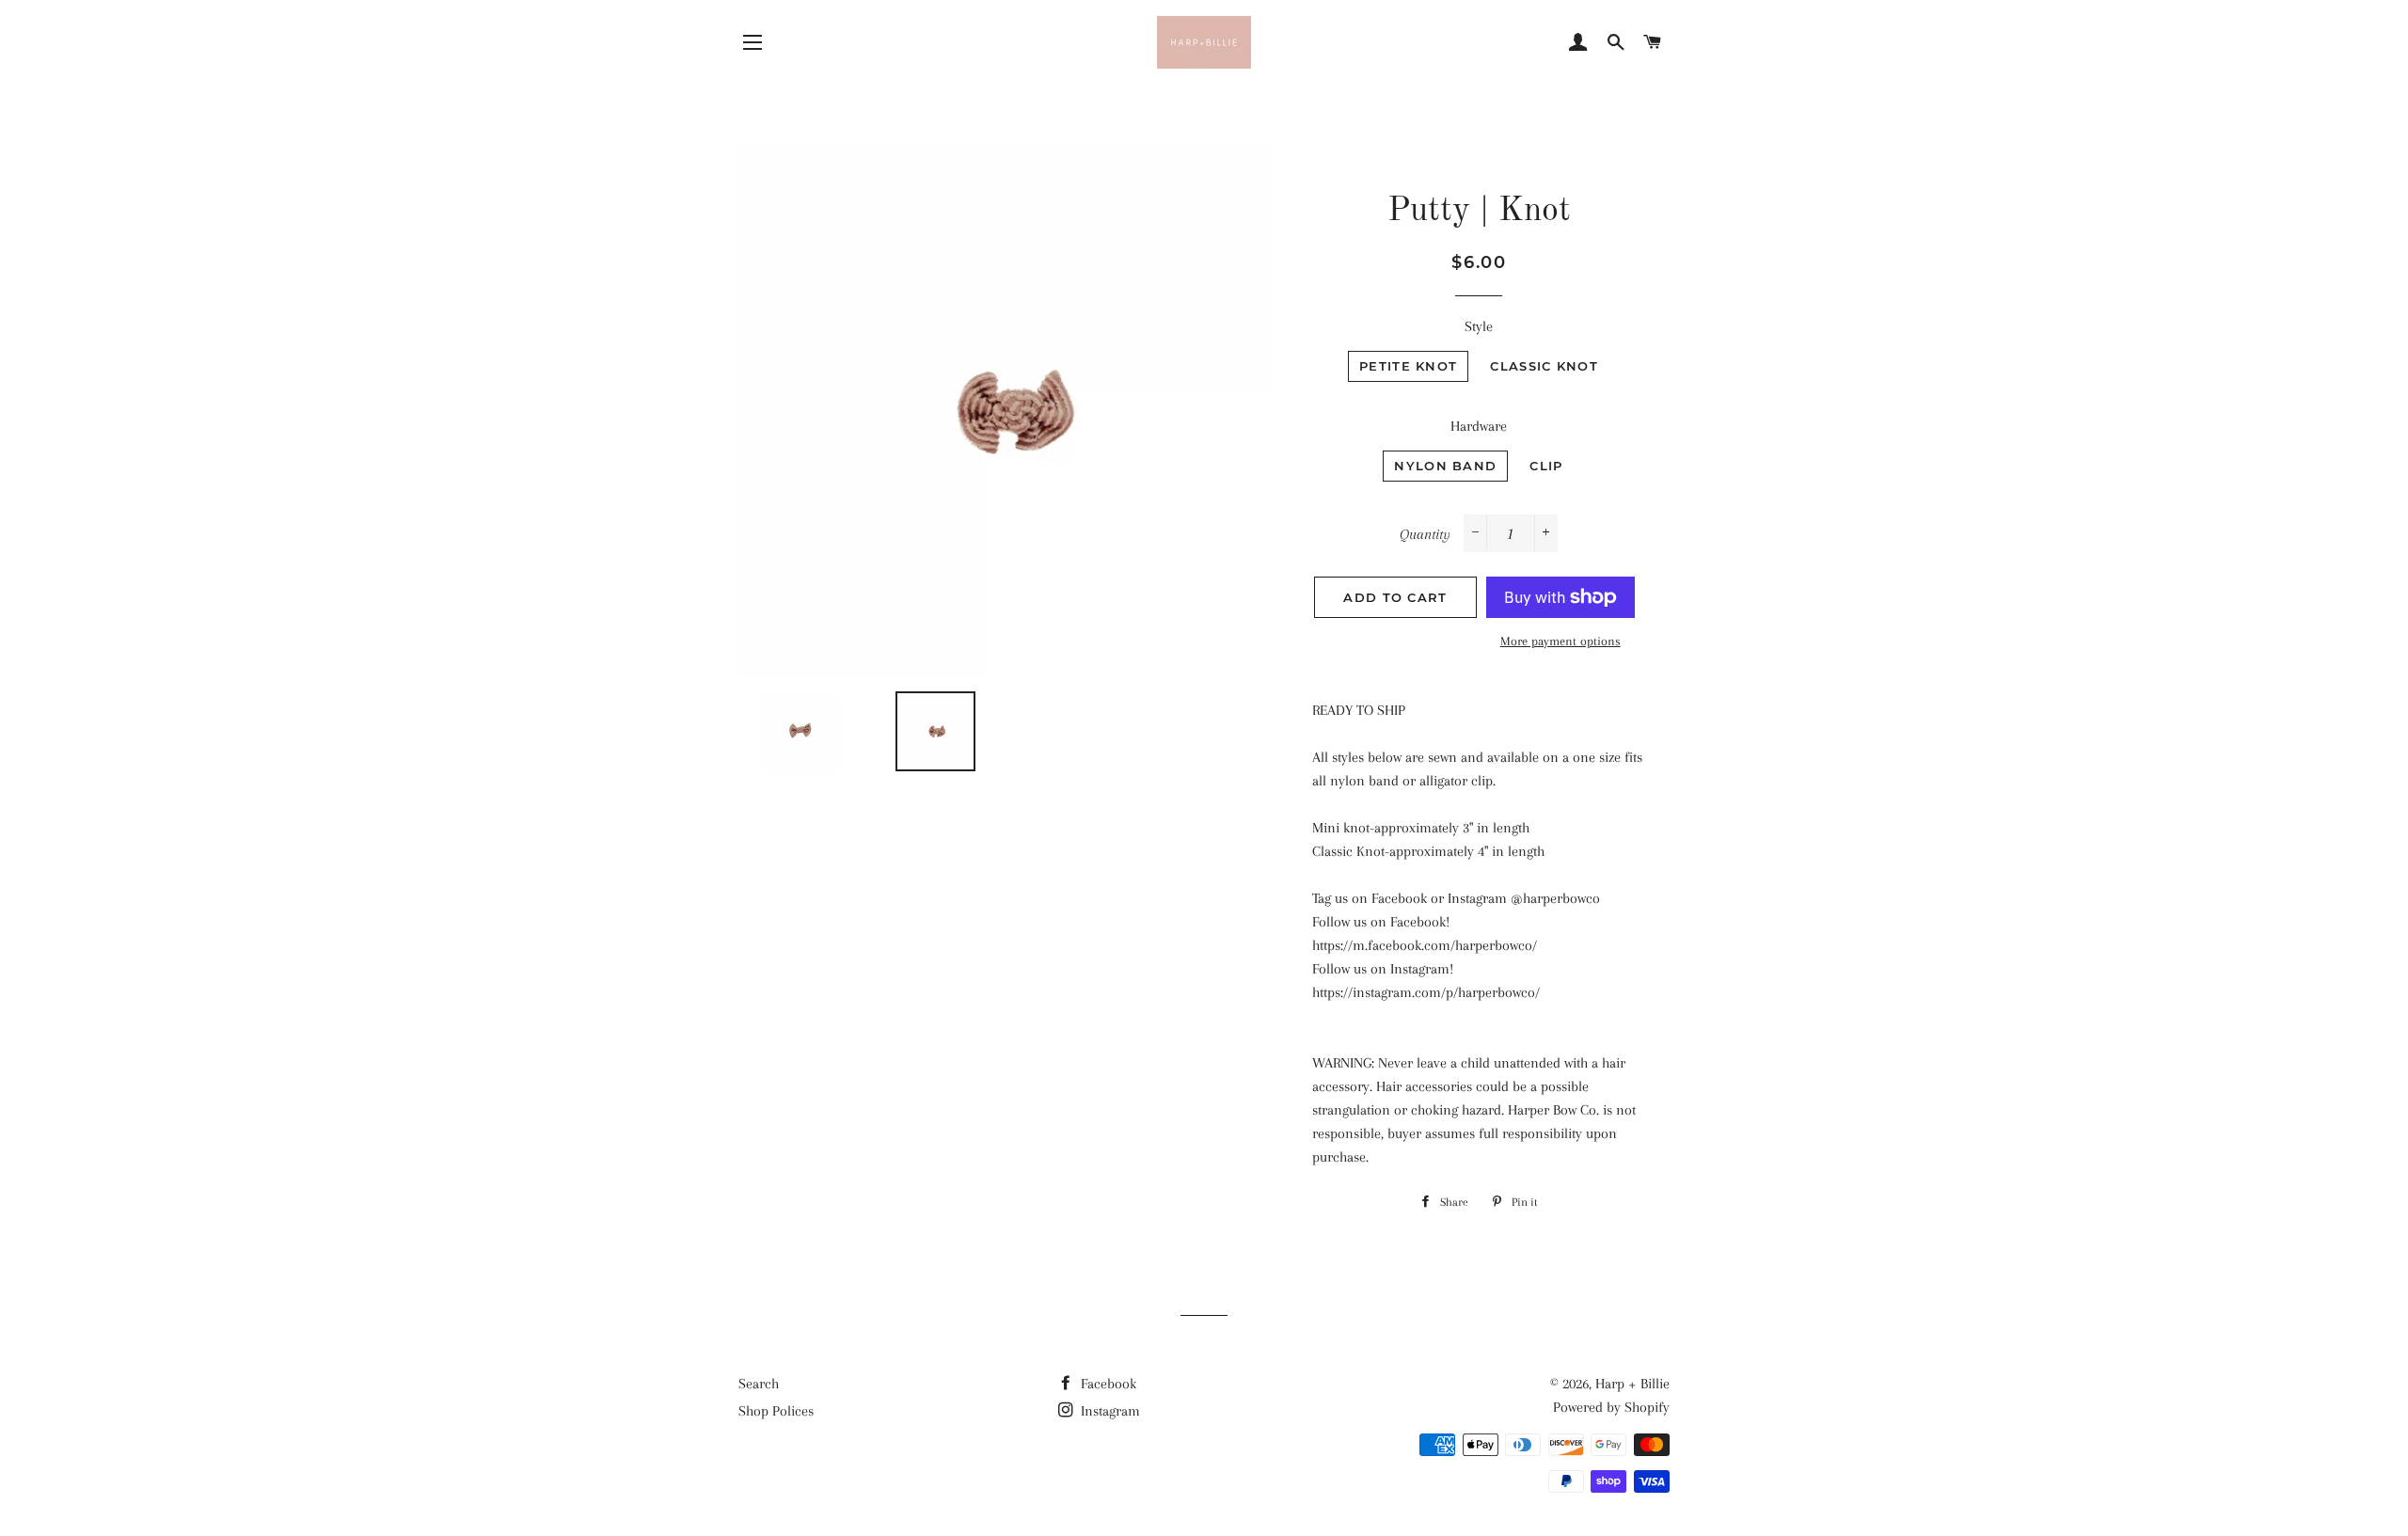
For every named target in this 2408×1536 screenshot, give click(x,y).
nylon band (1445, 466)
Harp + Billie (1632, 1384)
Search (759, 1384)
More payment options (1560, 641)
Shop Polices (776, 1411)
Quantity (1425, 534)
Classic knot (1544, 366)
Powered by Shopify (1611, 1407)
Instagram (1109, 1411)
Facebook (1107, 1384)
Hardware (1479, 426)
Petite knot (1408, 366)
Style (1479, 326)
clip (1546, 466)
